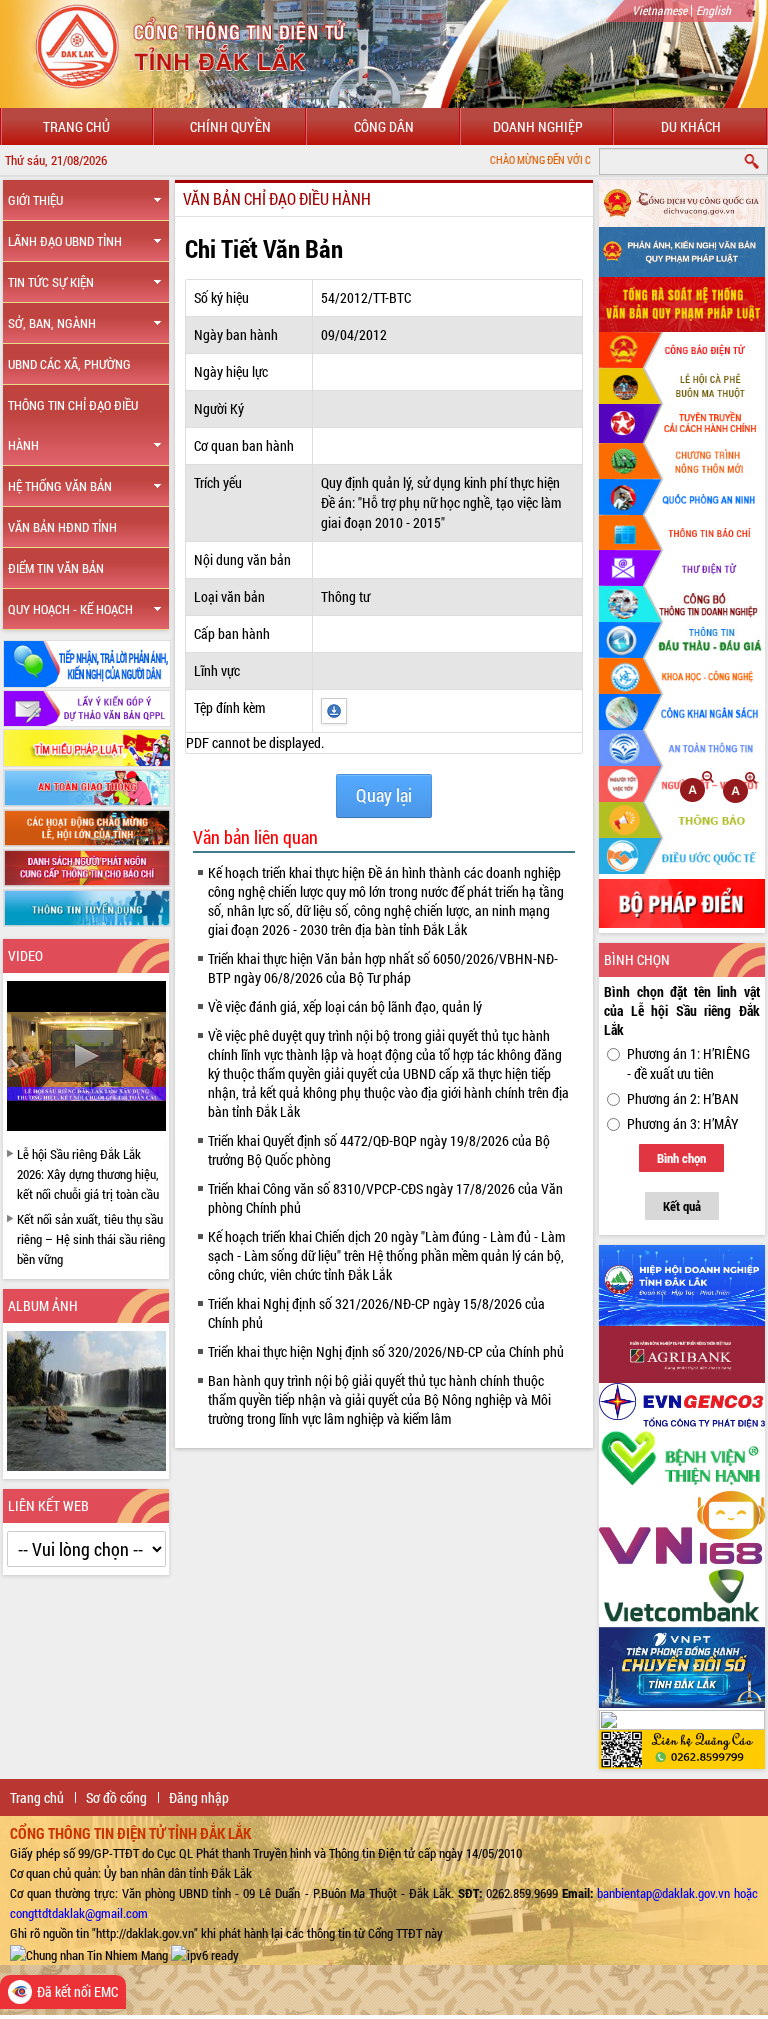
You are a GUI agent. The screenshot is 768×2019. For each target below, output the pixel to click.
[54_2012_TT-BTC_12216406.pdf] (334, 708)
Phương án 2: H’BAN (683, 1098)
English (713, 10)
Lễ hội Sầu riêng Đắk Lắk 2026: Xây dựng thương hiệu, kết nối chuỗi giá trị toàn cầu (88, 1174)
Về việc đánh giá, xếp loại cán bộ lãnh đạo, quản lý (345, 1006)
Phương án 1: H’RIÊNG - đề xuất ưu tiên (688, 1063)
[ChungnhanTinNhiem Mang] (89, 1953)
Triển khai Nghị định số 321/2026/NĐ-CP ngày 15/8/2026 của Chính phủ (376, 1313)
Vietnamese (659, 10)
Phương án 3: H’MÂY (683, 1123)
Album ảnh (43, 1305)
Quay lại (384, 795)
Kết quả (682, 1206)
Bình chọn (681, 1158)
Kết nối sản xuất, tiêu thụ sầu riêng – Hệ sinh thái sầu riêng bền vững (91, 1239)
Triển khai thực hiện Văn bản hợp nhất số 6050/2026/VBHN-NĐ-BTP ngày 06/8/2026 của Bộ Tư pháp (383, 968)
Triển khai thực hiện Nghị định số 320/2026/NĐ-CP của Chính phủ (386, 1351)
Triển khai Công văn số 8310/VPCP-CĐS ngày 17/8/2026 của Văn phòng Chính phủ (385, 1198)
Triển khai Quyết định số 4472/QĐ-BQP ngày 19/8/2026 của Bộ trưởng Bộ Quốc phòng (379, 1150)
